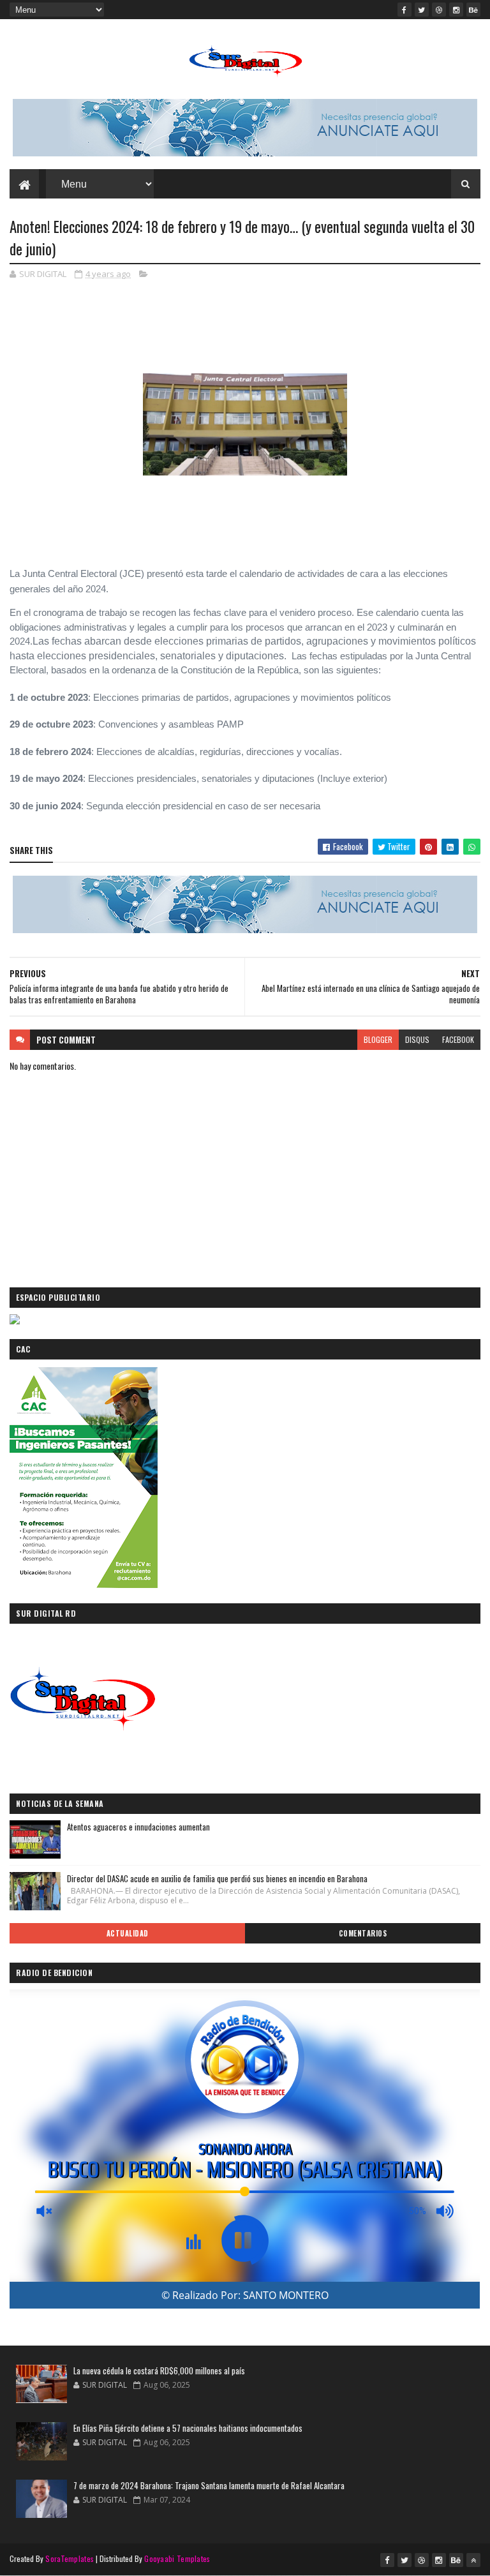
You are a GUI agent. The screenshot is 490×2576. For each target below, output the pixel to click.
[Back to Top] (473, 2560)
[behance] (473, 10)
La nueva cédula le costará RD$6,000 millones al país (159, 2370)
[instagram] (456, 10)
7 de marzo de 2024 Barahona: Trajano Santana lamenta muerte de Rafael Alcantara (209, 2485)
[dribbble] (439, 10)
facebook (458, 1039)
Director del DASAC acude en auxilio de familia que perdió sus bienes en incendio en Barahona (217, 1878)
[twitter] (422, 10)
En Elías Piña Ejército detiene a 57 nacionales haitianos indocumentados (188, 2428)
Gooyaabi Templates (177, 2558)
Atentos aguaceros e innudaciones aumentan (138, 1827)
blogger (378, 1039)
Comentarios (363, 1933)
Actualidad (128, 1933)
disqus (417, 1039)
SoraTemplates (70, 2558)
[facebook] (405, 10)
